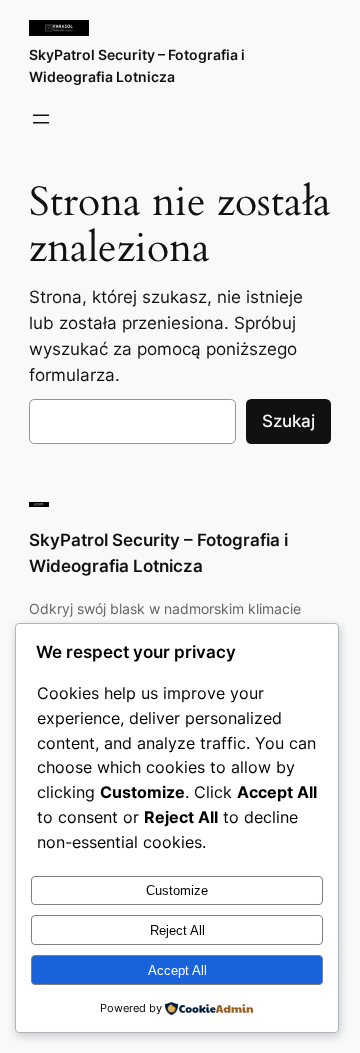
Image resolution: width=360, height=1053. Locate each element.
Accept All (177, 970)
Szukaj (288, 421)
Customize (177, 890)
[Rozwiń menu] (41, 119)
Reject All (177, 930)
